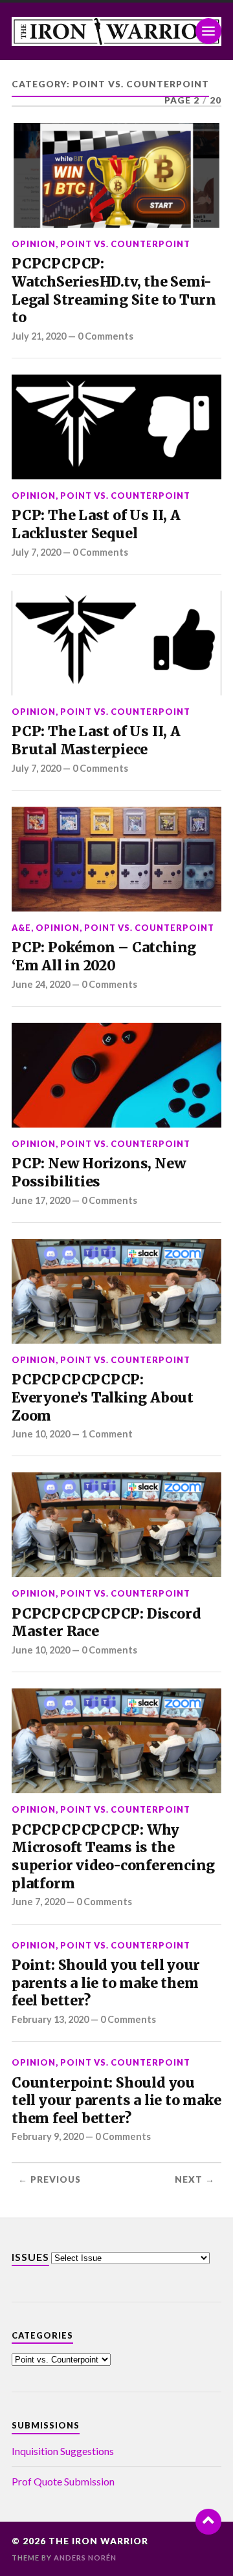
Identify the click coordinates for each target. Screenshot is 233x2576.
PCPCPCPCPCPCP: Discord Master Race (106, 1623)
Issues (30, 2257)
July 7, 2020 (36, 552)
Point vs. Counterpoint (125, 244)
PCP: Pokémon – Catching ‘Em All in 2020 (104, 956)
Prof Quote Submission (63, 2481)
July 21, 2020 (39, 336)
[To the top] (208, 2522)
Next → (195, 2179)
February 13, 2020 (50, 2019)
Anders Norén (85, 2558)
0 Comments (105, 336)
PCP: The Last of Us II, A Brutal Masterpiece (96, 740)
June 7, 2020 (38, 1902)
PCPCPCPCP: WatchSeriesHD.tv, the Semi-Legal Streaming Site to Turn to (114, 290)
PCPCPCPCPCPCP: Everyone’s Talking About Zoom (103, 1397)
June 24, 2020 (41, 984)
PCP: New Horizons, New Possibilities (99, 1173)
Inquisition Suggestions (63, 2451)
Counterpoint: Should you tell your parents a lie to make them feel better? (116, 2101)
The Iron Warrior (98, 2541)
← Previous (50, 2179)
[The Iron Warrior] (116, 31)
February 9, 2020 (48, 2136)
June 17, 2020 (41, 1200)
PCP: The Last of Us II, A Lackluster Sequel (96, 524)
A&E (21, 928)
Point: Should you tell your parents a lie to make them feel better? (106, 1983)
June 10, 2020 (41, 1434)
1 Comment (107, 1434)
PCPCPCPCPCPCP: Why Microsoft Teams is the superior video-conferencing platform (113, 1857)
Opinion (34, 244)
